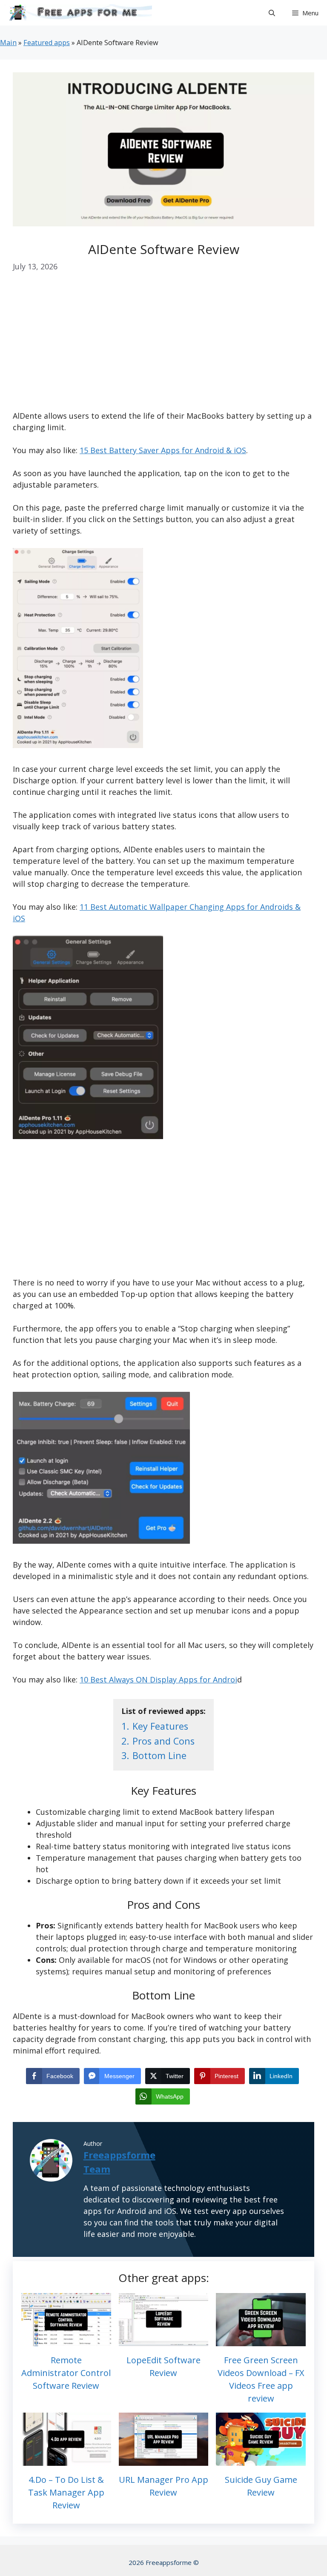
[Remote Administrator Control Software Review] (66, 2340)
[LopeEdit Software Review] (164, 2340)
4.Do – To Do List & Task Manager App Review (66, 2492)
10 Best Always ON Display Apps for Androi (158, 1679)
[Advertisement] (163, 347)
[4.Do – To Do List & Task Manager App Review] (66, 2460)
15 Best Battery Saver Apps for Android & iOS (163, 450)
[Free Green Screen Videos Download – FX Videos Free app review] (261, 2340)
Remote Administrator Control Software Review (66, 2373)
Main (8, 43)
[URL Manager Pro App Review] (164, 2460)
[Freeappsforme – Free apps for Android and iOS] (78, 13)
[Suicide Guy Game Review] (261, 2460)
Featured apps (47, 43)
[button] (272, 13)
